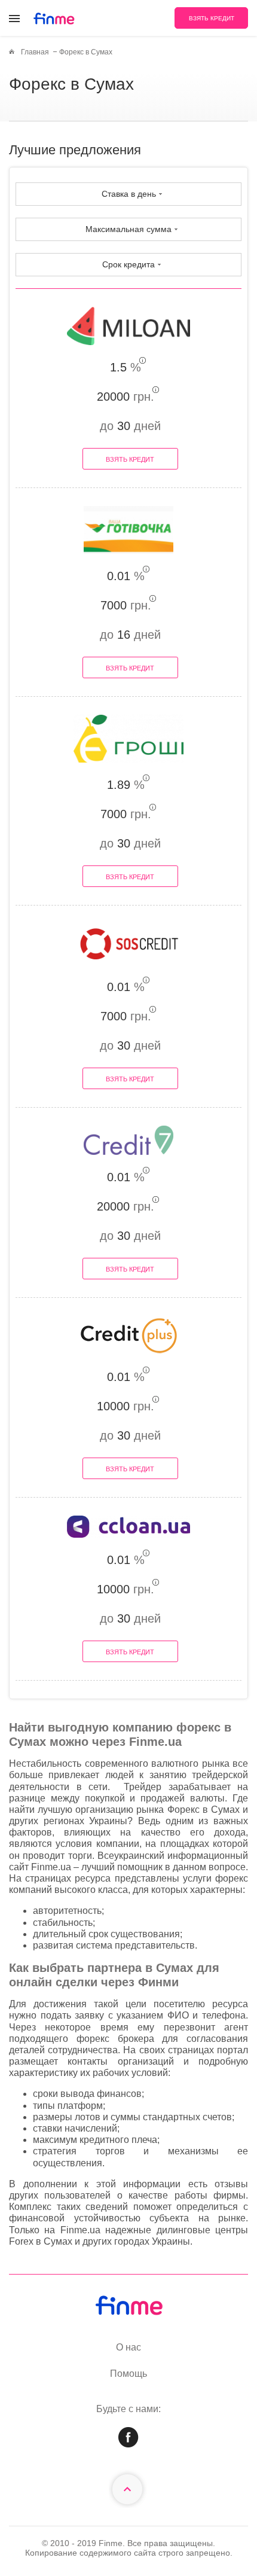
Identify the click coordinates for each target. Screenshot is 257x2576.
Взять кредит (130, 459)
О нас (128, 2347)
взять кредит (212, 18)
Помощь (128, 2374)
